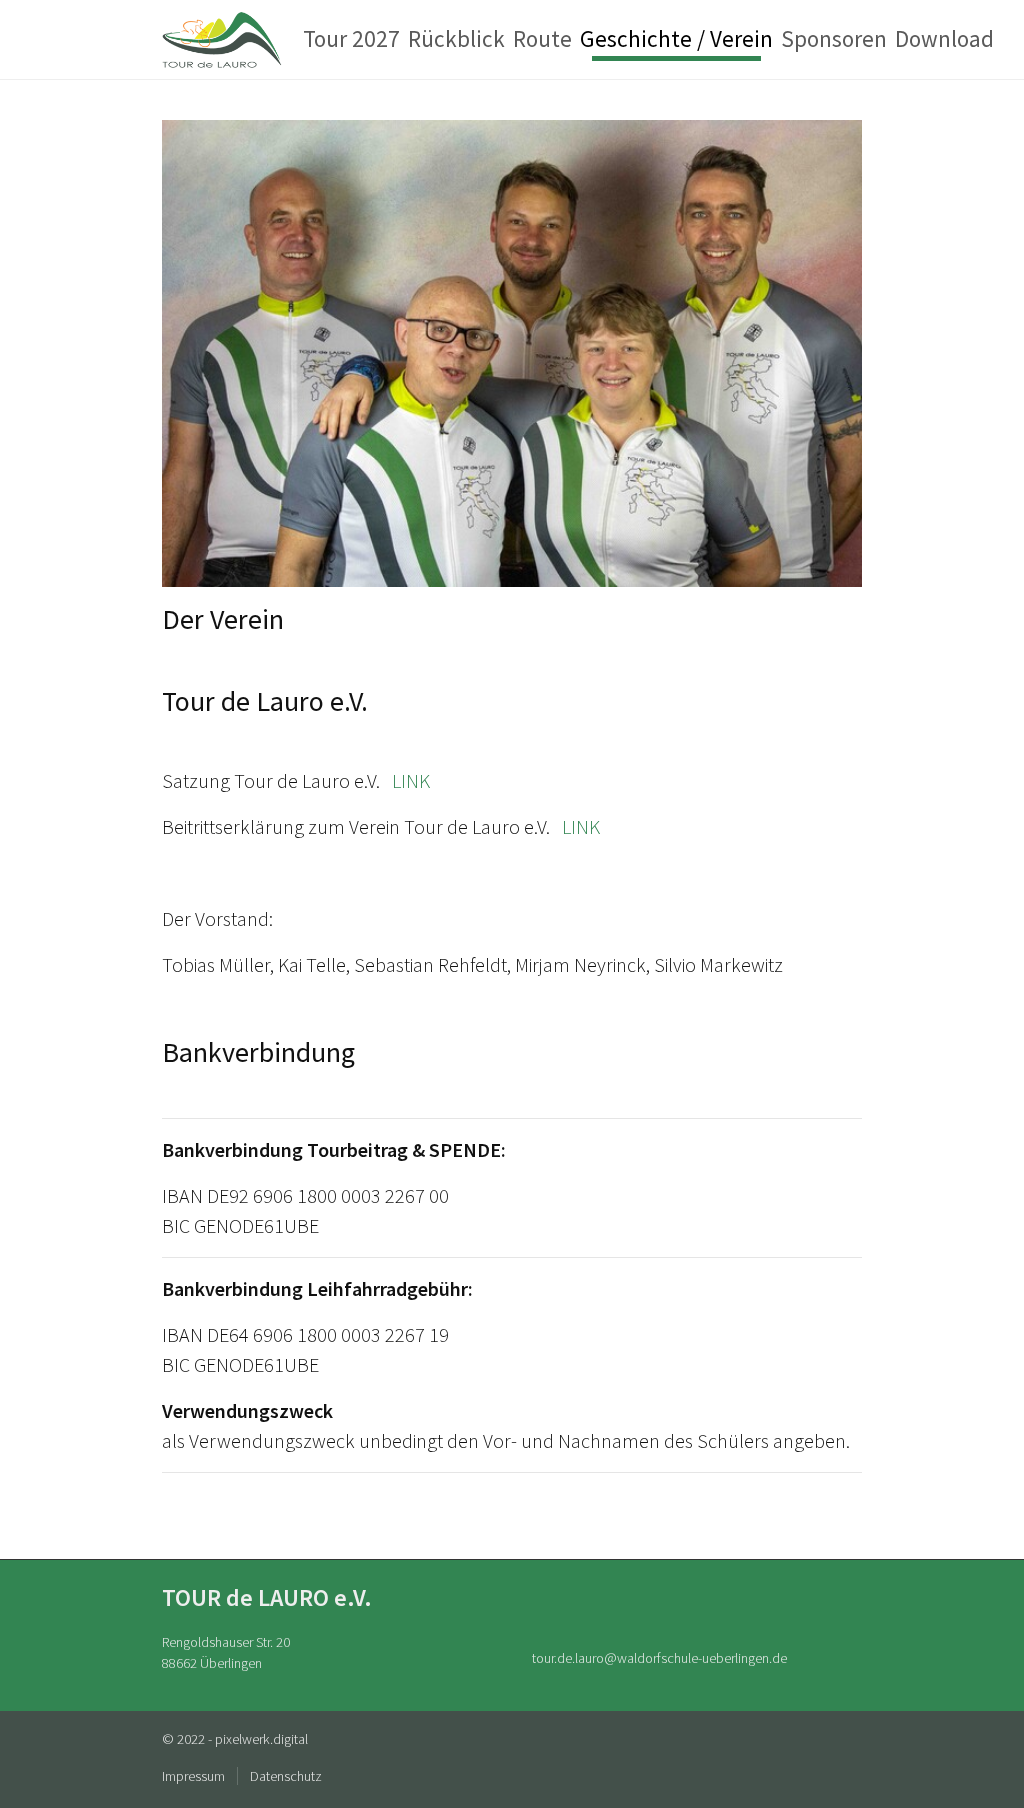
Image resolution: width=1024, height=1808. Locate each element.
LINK (411, 780)
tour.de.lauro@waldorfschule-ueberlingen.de (659, 1658)
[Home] (222, 40)
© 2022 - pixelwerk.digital (235, 1739)
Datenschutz (286, 1776)
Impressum (193, 1776)
